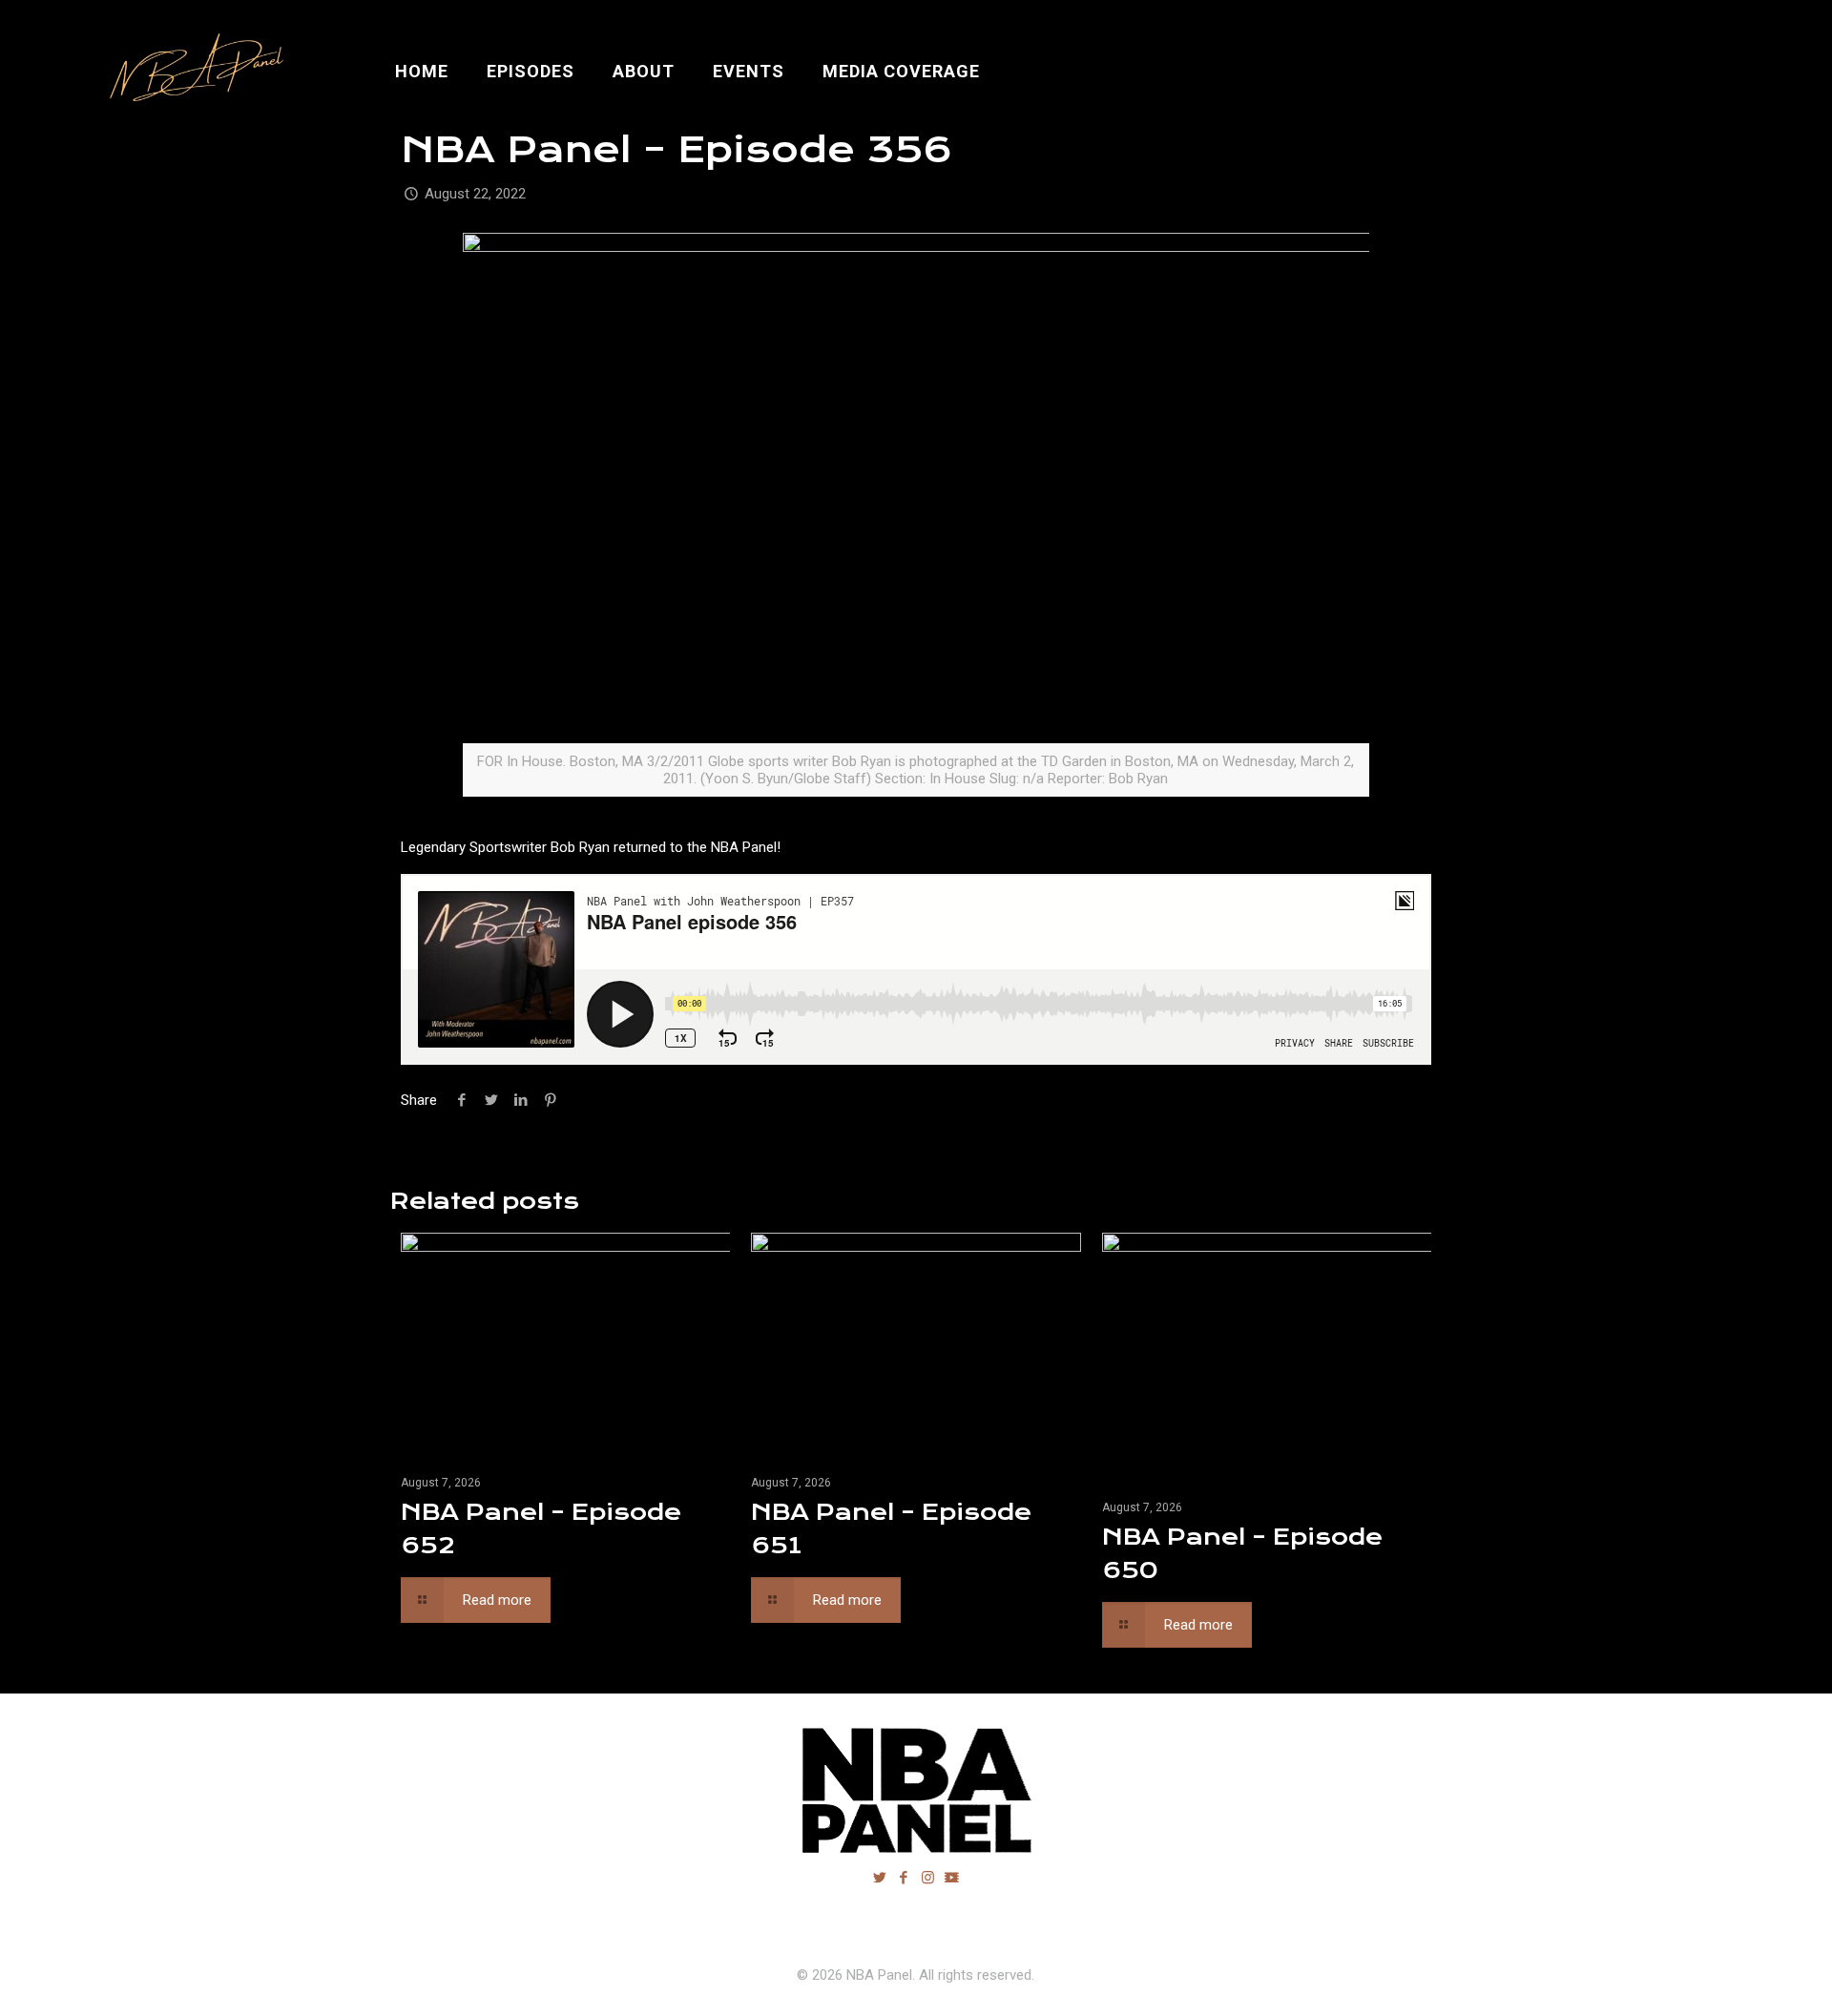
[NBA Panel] (192, 72)
